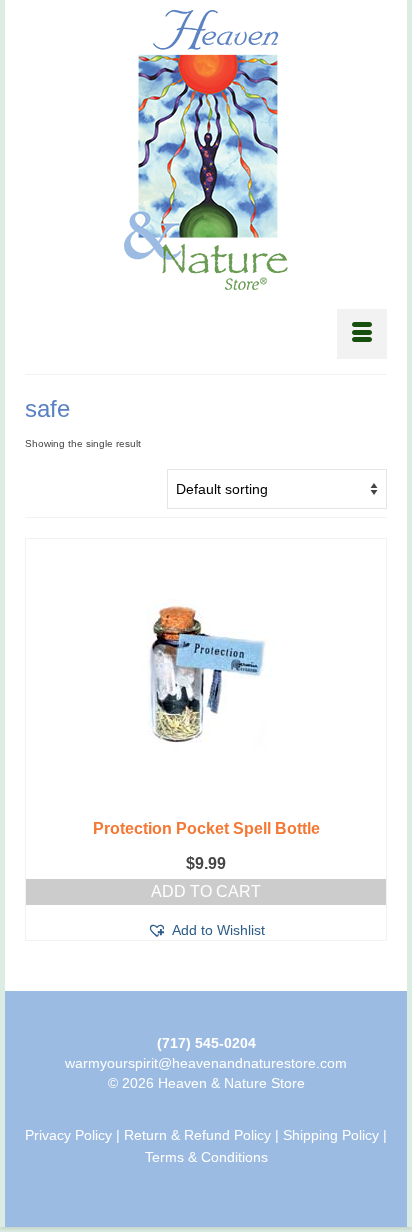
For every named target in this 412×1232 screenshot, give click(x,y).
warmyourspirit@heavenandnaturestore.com (206, 1063)
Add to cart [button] (206, 891)
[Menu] (362, 334)
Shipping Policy (331, 1135)
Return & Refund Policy (197, 1135)
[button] (206, 930)
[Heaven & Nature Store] (206, 150)
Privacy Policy (68, 1135)
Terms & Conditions (206, 1157)
